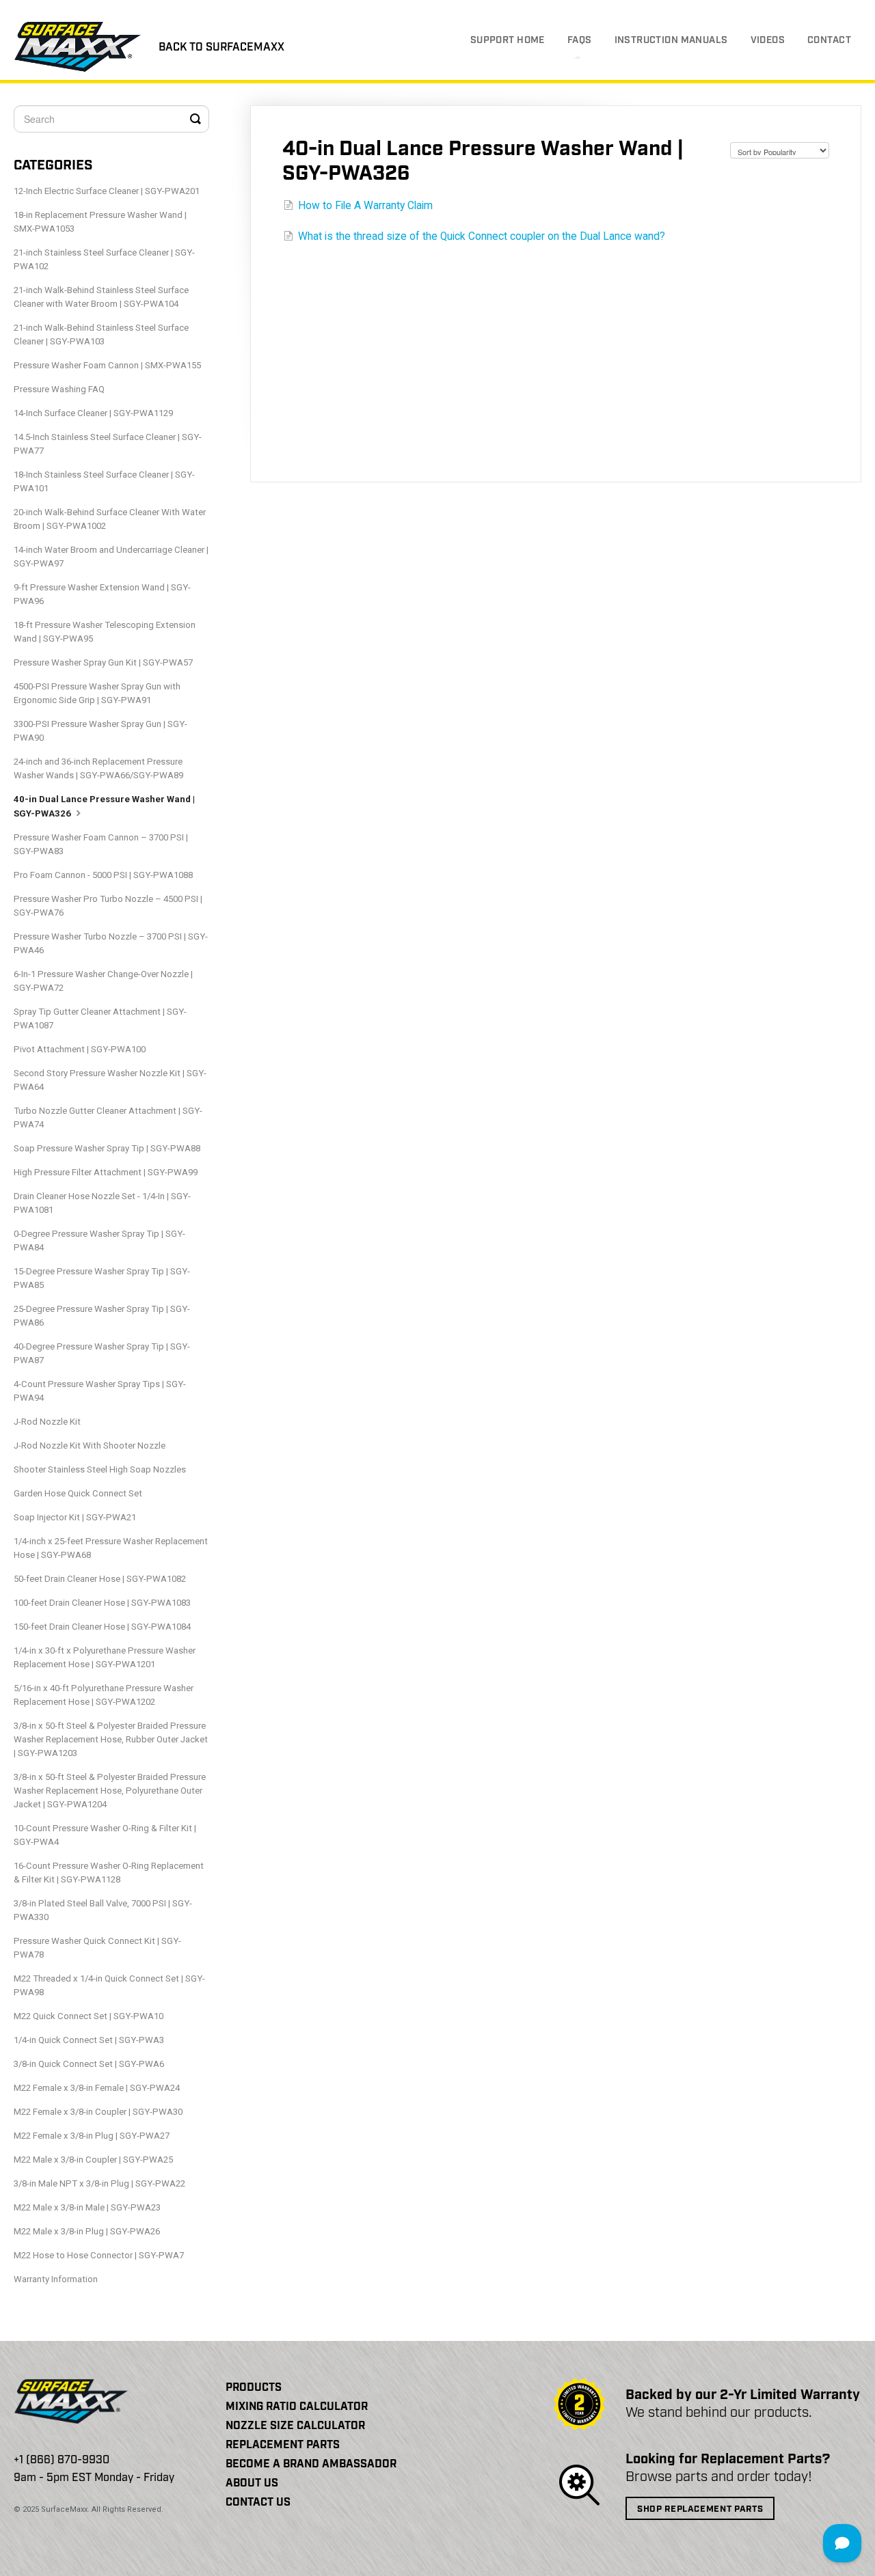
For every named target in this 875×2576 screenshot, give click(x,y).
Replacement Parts (283, 2445)
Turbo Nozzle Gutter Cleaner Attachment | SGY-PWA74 (108, 1118)
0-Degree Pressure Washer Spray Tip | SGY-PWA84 (99, 1241)
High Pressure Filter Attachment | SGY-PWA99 (106, 1172)
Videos (768, 40)
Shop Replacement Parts (700, 2509)
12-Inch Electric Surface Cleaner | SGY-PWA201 (107, 191)
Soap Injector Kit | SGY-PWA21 (75, 1517)
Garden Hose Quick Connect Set (78, 1493)
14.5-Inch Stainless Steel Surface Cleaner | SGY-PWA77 (108, 444)
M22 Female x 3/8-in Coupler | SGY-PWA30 (98, 2112)
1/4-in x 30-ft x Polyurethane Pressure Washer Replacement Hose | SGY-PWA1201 (105, 1657)
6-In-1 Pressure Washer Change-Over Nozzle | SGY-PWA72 (103, 981)
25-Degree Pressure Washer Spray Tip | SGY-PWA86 (102, 1316)
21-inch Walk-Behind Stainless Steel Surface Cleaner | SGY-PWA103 (101, 334)
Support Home (508, 40)
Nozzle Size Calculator (295, 2426)
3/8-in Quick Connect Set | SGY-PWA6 (89, 2064)
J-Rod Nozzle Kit (47, 1422)
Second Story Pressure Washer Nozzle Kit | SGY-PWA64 (110, 1080)
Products (254, 2388)
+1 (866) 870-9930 (62, 2460)
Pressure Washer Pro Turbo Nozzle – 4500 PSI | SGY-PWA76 (108, 906)
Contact (829, 40)
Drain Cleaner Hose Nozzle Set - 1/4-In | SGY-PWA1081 (102, 1203)
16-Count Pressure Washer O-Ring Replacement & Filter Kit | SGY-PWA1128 (109, 1873)
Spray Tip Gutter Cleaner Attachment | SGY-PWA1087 (100, 1018)
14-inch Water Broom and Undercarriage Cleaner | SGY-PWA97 (111, 557)
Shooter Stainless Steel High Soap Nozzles (100, 1469)
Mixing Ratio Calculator (297, 2407)
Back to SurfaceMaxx (221, 47)
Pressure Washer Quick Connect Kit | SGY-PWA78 (97, 1948)
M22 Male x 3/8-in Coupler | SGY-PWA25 (93, 2160)
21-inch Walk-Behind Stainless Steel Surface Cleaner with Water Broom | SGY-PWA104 (101, 297)
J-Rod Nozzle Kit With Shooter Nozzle (90, 1445)
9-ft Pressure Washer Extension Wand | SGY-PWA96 (102, 594)
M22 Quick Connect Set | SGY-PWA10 (89, 2016)
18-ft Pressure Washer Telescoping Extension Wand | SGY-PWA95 (105, 632)
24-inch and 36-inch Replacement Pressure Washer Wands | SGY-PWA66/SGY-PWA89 (98, 768)
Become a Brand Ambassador (311, 2464)
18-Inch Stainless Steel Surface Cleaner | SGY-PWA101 (104, 481)
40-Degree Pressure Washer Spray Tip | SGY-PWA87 (102, 1353)
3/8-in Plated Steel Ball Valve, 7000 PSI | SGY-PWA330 (103, 1910)
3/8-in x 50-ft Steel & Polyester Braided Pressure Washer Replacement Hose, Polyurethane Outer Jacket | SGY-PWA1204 (110, 1791)
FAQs (580, 40)
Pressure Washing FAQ (59, 389)
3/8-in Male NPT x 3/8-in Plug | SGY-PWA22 (99, 2183)
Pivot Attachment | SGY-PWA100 (80, 1049)
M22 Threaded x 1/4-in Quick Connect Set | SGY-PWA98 (109, 1985)
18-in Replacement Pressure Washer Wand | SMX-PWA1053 (100, 222)
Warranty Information (56, 2279)
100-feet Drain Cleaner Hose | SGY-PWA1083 (102, 1603)
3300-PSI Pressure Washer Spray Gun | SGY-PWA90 (100, 731)
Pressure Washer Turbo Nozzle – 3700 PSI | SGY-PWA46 (111, 943)
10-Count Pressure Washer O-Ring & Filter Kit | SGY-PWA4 (105, 1835)
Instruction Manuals (671, 40)
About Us (252, 2483)
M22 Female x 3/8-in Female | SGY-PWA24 (97, 2088)
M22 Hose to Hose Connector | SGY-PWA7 (99, 2255)
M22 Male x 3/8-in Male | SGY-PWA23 (87, 2207)
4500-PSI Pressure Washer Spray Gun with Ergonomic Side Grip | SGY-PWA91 (97, 693)
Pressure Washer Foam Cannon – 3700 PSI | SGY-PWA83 (101, 844)
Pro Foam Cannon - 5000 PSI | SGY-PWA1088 (103, 875)
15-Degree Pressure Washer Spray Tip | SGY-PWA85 (102, 1278)
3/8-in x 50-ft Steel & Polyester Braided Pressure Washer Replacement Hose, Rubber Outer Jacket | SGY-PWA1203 (111, 1739)
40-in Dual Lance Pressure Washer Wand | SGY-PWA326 (104, 806)
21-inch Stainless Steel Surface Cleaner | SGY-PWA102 (104, 259)
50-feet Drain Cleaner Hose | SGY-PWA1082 (100, 1579)
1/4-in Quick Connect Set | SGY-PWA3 (89, 2040)
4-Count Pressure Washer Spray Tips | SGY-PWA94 (100, 1391)
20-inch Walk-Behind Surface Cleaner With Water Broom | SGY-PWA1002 (110, 519)
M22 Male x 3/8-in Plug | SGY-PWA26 (87, 2231)
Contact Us (258, 2503)
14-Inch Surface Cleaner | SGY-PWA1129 (93, 413)
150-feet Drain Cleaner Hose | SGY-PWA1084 (102, 1627)
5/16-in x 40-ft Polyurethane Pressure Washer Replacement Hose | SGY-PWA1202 (104, 1695)
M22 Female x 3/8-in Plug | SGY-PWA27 (92, 2136)
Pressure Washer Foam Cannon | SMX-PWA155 (107, 365)
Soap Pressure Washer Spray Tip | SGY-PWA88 (107, 1148)
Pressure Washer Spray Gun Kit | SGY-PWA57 (103, 662)
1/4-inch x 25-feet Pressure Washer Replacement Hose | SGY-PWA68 (111, 1548)
